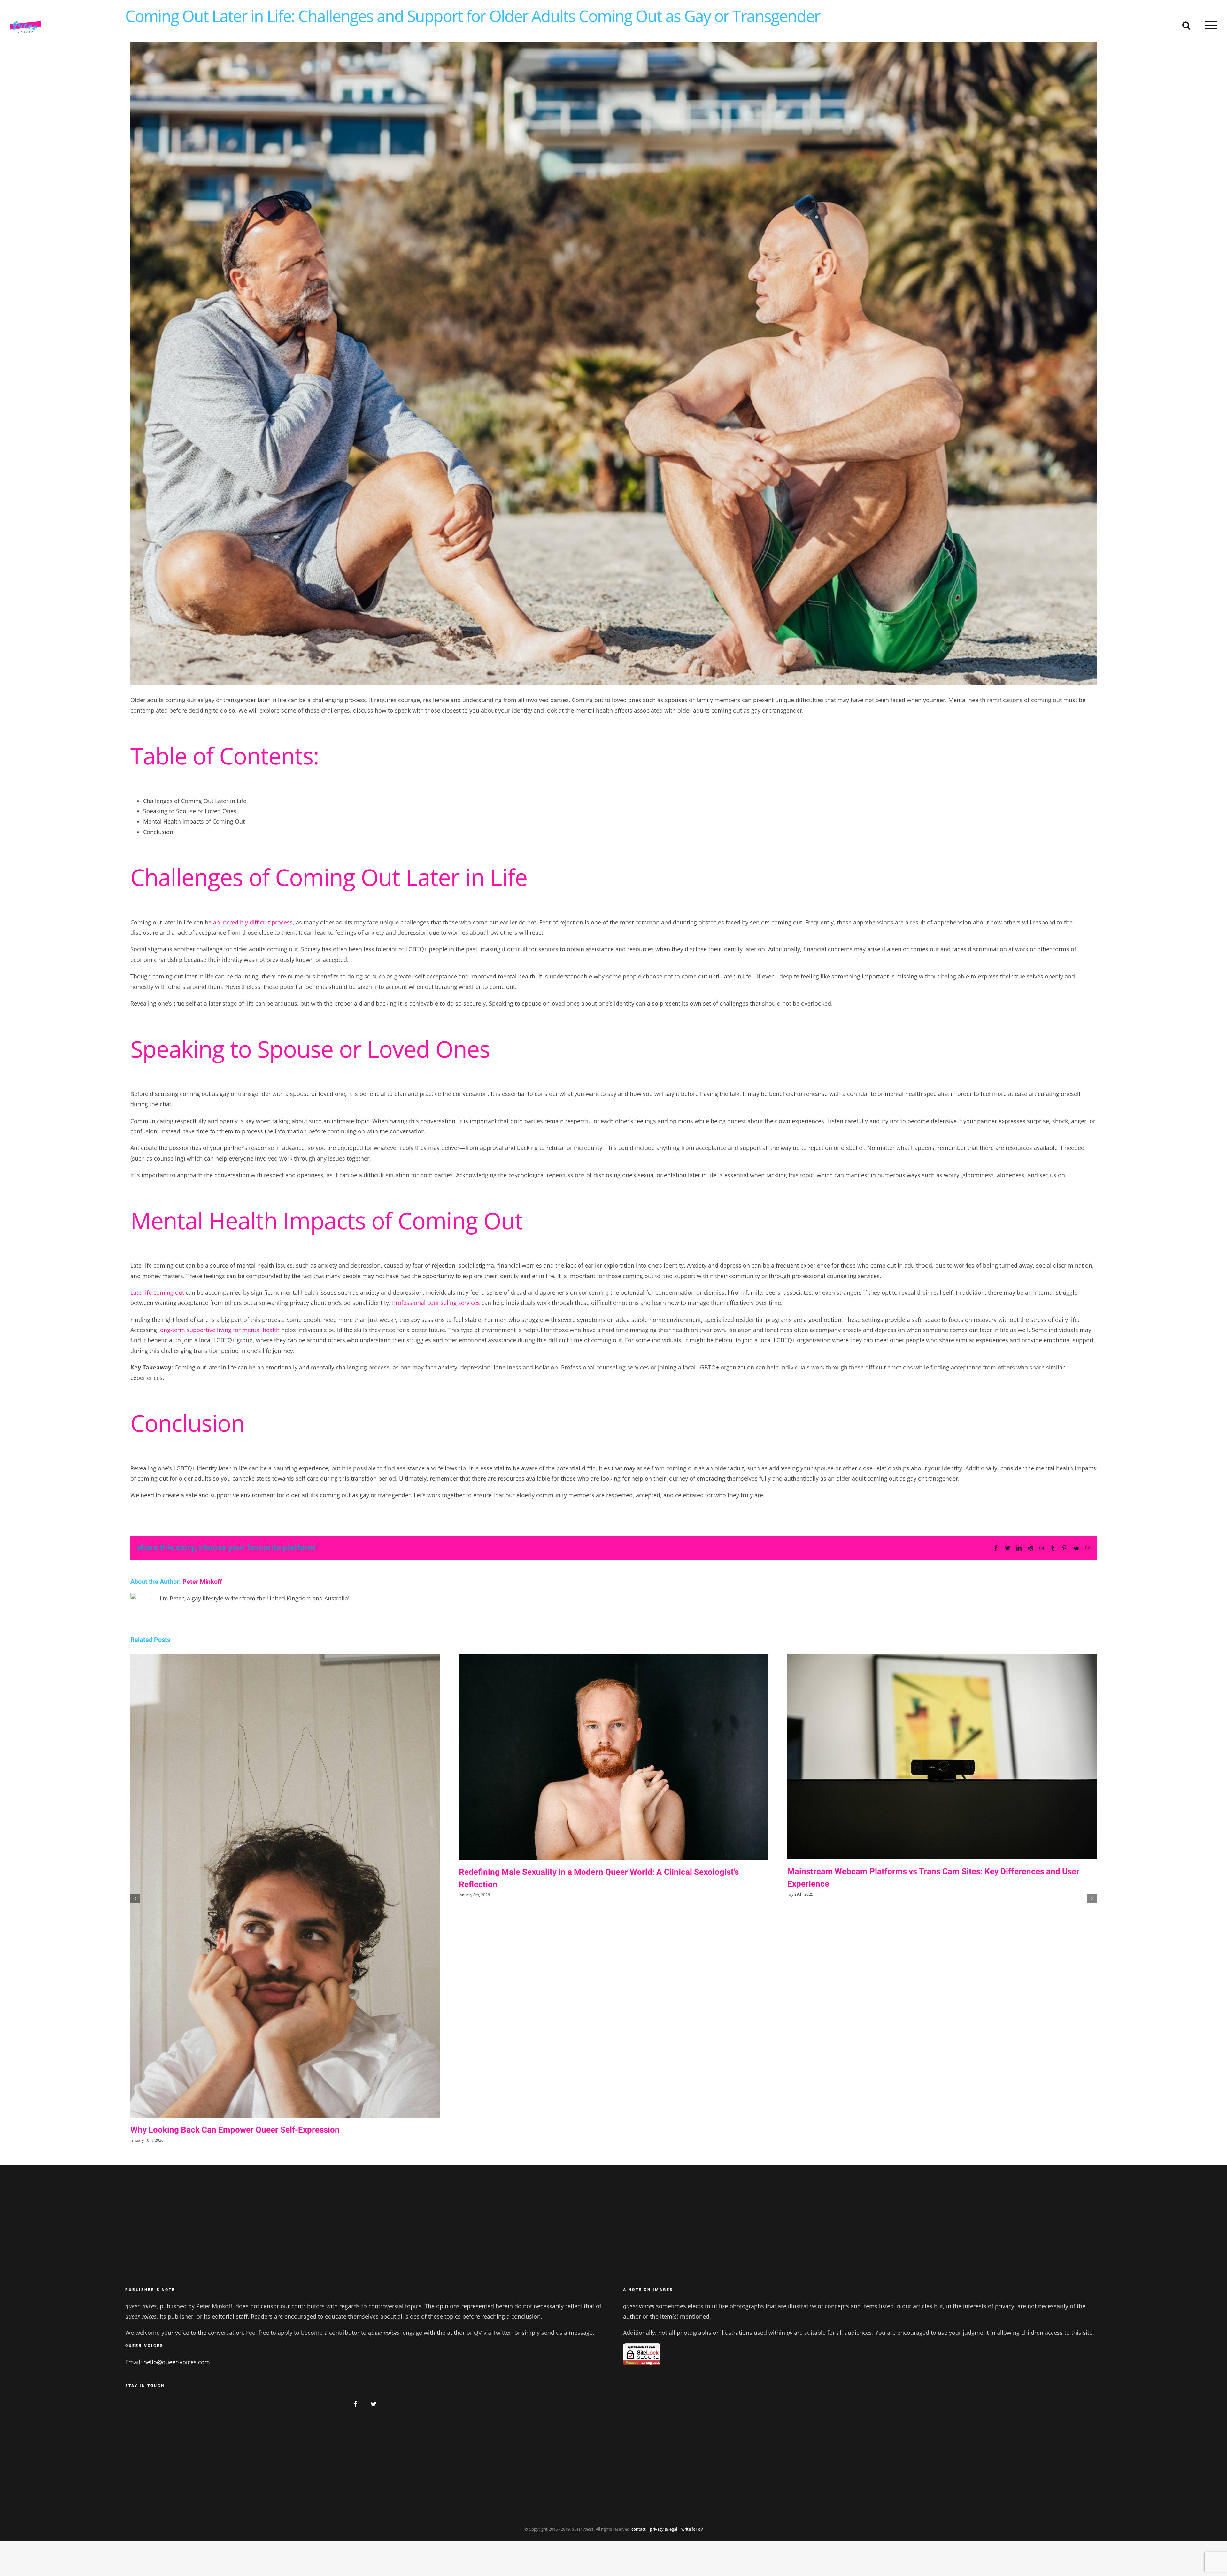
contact (639, 2529)
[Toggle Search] (1186, 25)
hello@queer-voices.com (177, 2362)
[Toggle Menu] (1211, 25)
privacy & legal (664, 2529)
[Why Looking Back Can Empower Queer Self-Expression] (285, 1886)
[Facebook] (356, 2404)
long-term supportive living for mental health (219, 1330)
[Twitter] (374, 2404)
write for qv (692, 2529)
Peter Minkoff (202, 1582)
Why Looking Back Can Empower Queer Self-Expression (235, 2130)
